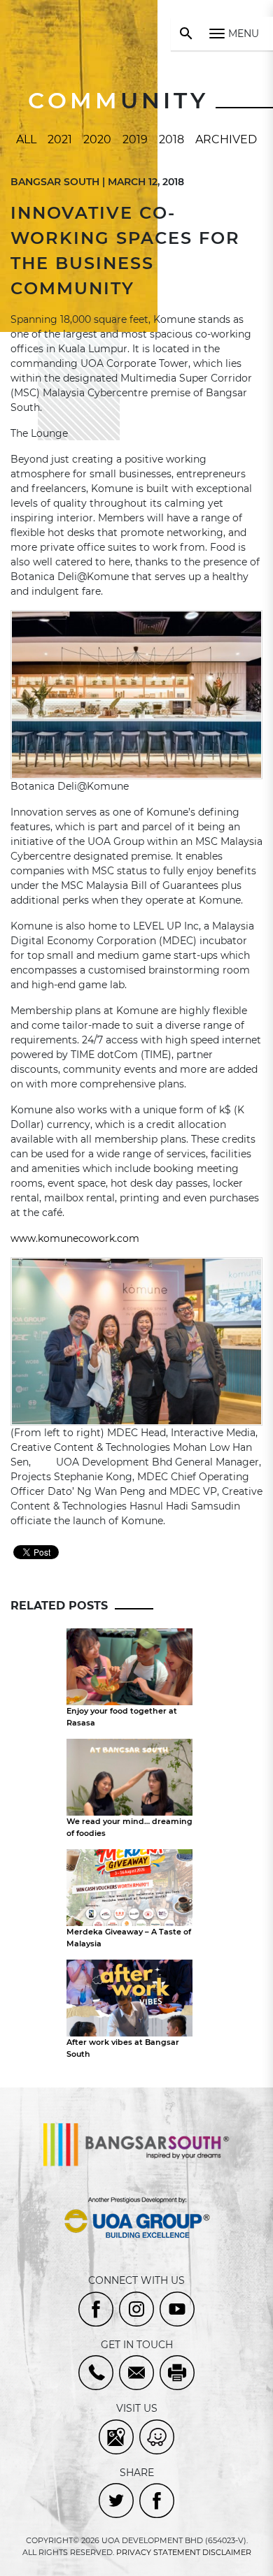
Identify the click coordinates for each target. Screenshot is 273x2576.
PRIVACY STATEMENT (158, 2552)
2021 (60, 139)
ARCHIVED (226, 139)
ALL (26, 139)
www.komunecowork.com (75, 1238)
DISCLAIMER (227, 2552)
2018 (171, 139)
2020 (97, 139)
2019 (135, 139)
